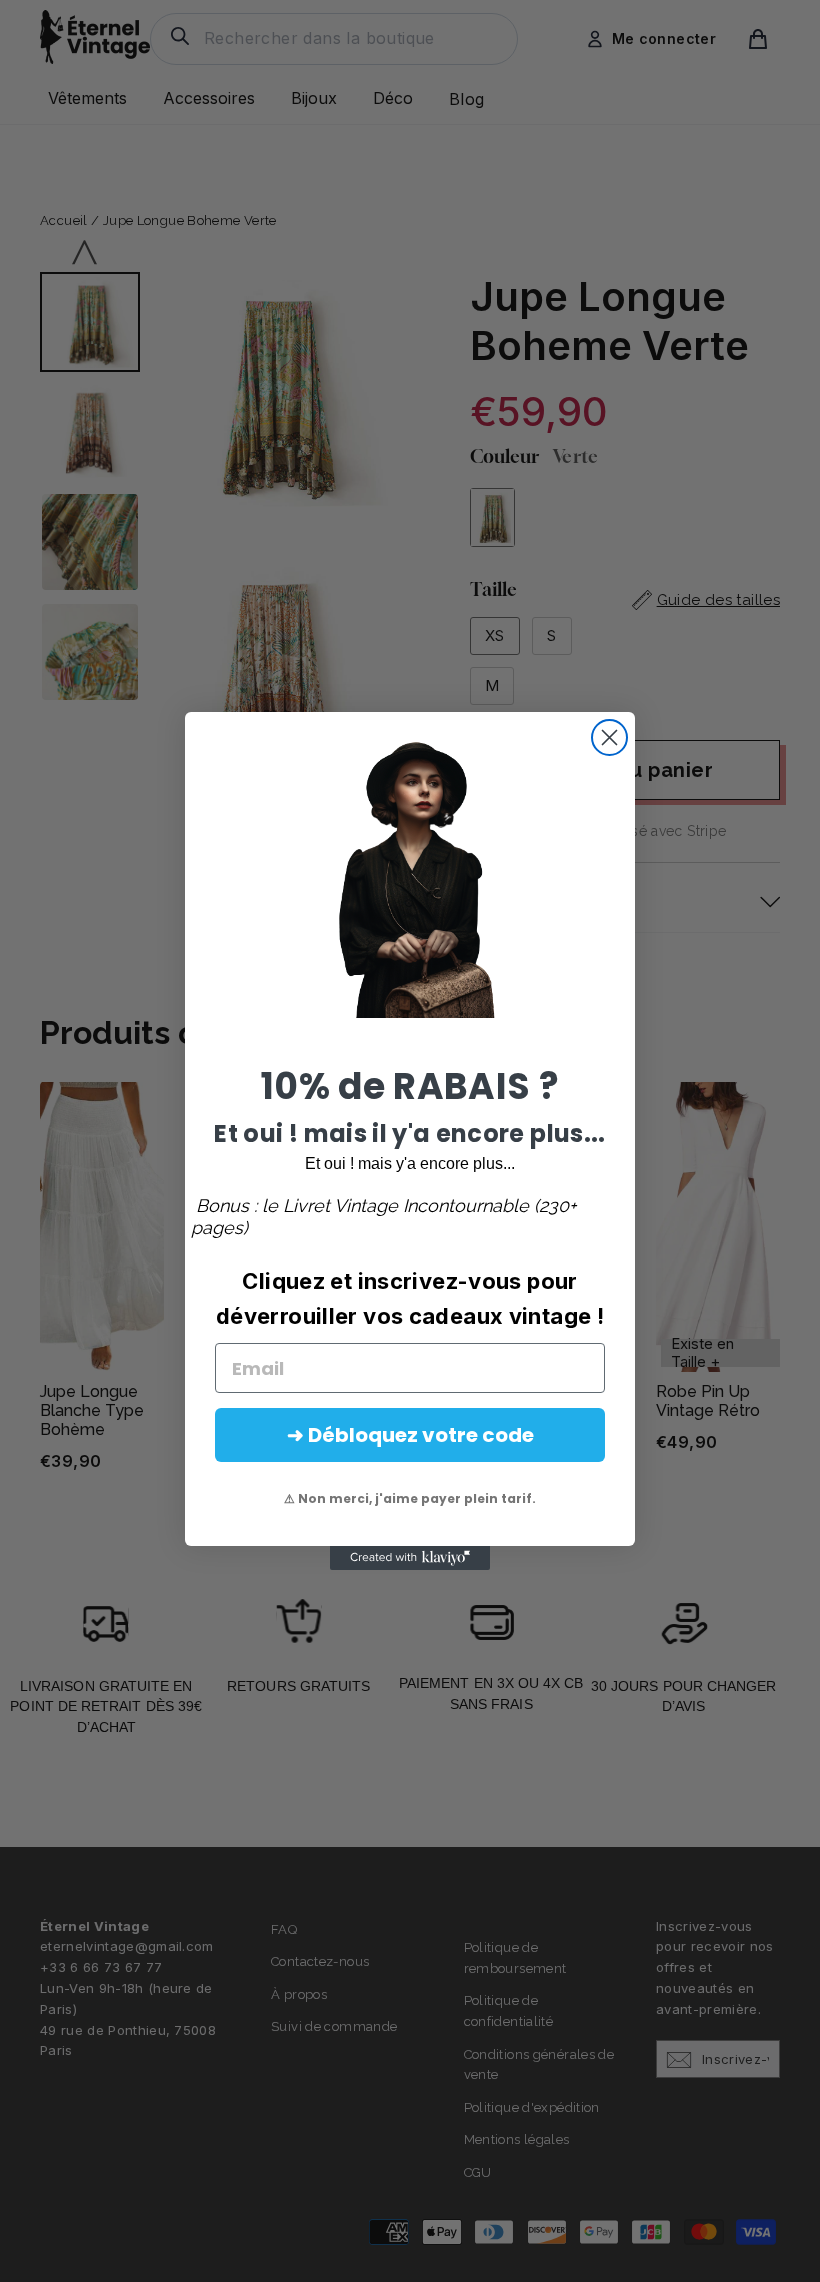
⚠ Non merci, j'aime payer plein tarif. (410, 1498)
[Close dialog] (609, 737)
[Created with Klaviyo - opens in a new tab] (410, 1558)
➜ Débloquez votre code (410, 1435)
